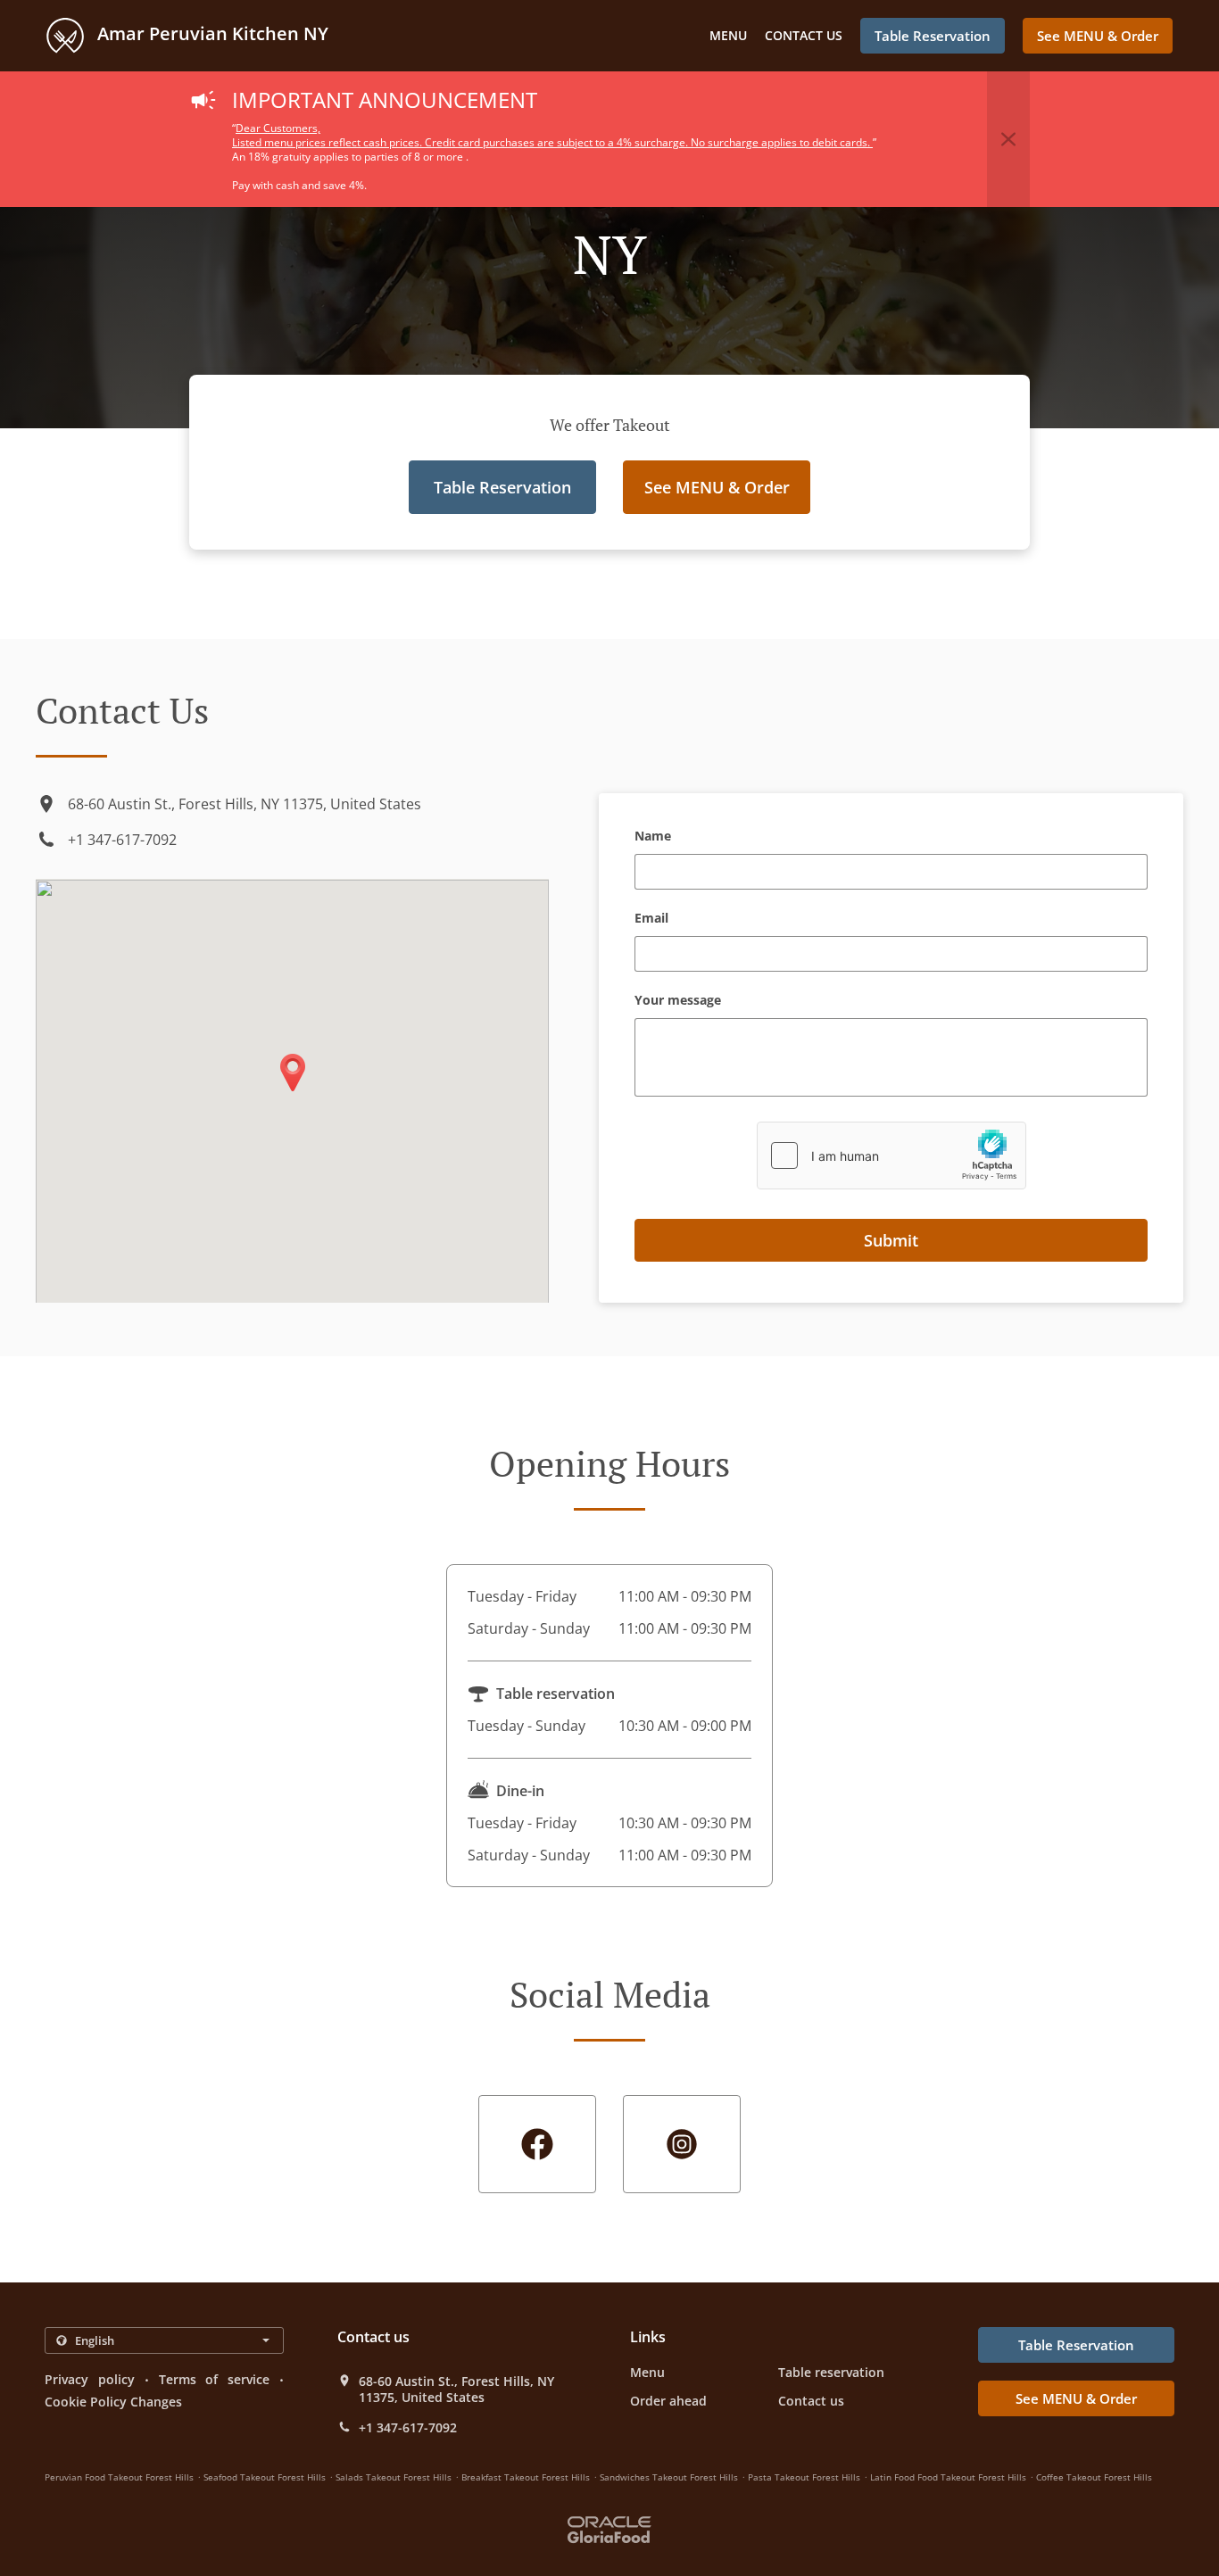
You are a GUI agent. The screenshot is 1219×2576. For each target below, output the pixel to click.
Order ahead (668, 2401)
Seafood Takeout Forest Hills (265, 2477)
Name (653, 837)
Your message (678, 1001)
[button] (1008, 139)
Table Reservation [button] (933, 36)
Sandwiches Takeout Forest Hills (669, 2477)
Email (651, 919)
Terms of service (215, 2379)
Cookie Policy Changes (113, 2402)
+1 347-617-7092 (122, 840)
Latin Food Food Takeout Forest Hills (948, 2477)
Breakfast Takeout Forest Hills (526, 2477)
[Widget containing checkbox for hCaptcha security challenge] (891, 1155)
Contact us (804, 35)
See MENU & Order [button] (1098, 36)
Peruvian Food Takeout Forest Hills (119, 2477)
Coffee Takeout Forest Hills (1094, 2477)
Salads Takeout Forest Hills (394, 2477)
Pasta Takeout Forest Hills (804, 2477)
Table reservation (831, 2372)
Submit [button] (891, 1240)
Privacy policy (90, 2379)
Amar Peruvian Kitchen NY (211, 33)
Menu (728, 35)
